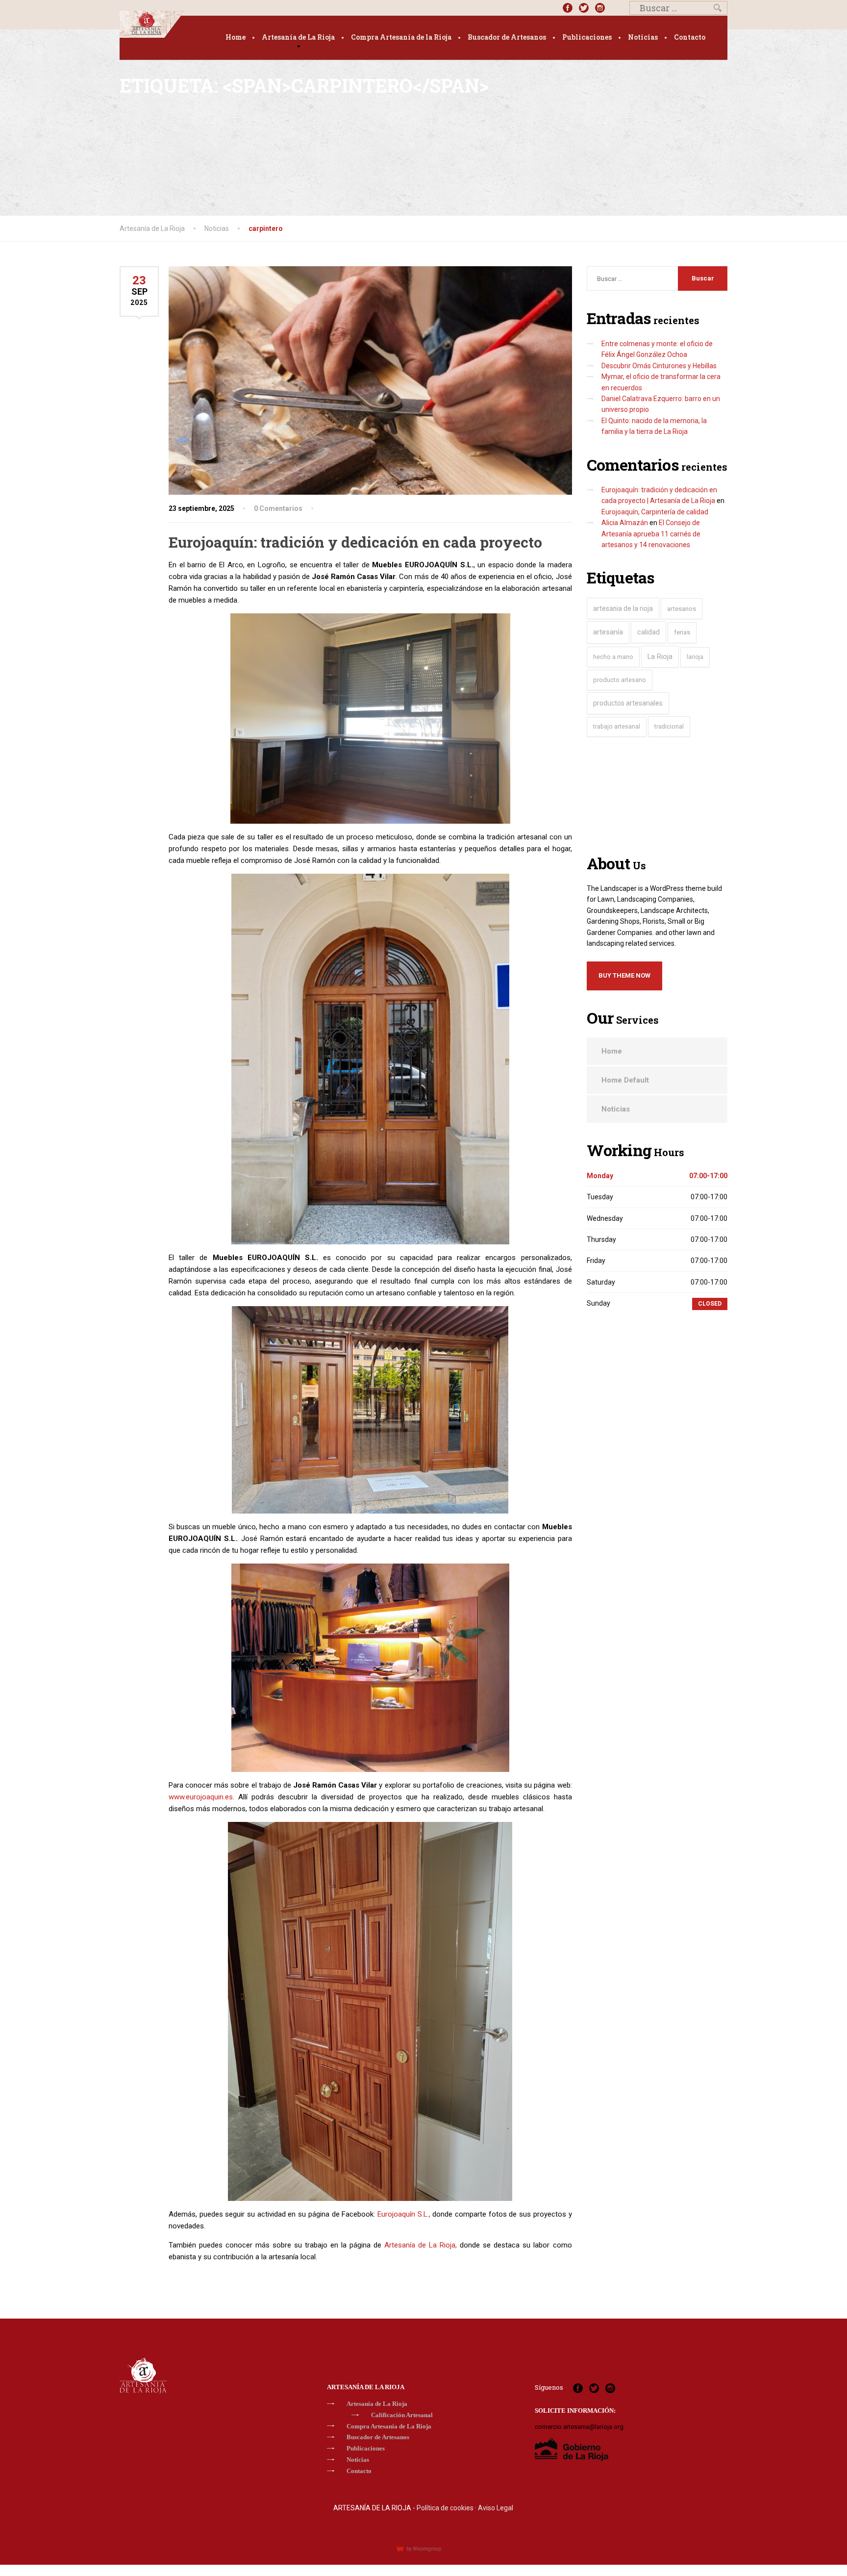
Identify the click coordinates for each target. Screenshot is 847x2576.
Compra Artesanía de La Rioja (389, 2426)
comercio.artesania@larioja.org (579, 2427)
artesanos (682, 609)
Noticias (643, 37)
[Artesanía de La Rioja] (152, 24)
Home (236, 37)
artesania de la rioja (623, 608)
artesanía (608, 632)
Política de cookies (445, 2508)
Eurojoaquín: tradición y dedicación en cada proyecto (355, 542)
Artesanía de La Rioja (298, 37)
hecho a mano (613, 657)
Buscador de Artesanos (507, 37)
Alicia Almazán (625, 523)
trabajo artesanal (617, 727)
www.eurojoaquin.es (201, 1797)
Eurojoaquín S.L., (404, 2214)
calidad (648, 632)
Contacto (690, 37)
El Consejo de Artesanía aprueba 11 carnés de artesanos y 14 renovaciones (651, 534)
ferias (682, 632)
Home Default (625, 1080)
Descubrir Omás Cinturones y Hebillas (659, 366)
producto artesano (620, 680)
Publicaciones (587, 37)
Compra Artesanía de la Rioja (401, 37)
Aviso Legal (496, 2508)
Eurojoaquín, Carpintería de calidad (655, 512)
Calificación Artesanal (402, 2415)
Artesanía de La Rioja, (421, 2245)
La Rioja (660, 657)
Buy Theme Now (624, 975)
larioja (695, 657)
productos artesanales (628, 703)
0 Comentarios (278, 508)
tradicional (669, 726)
